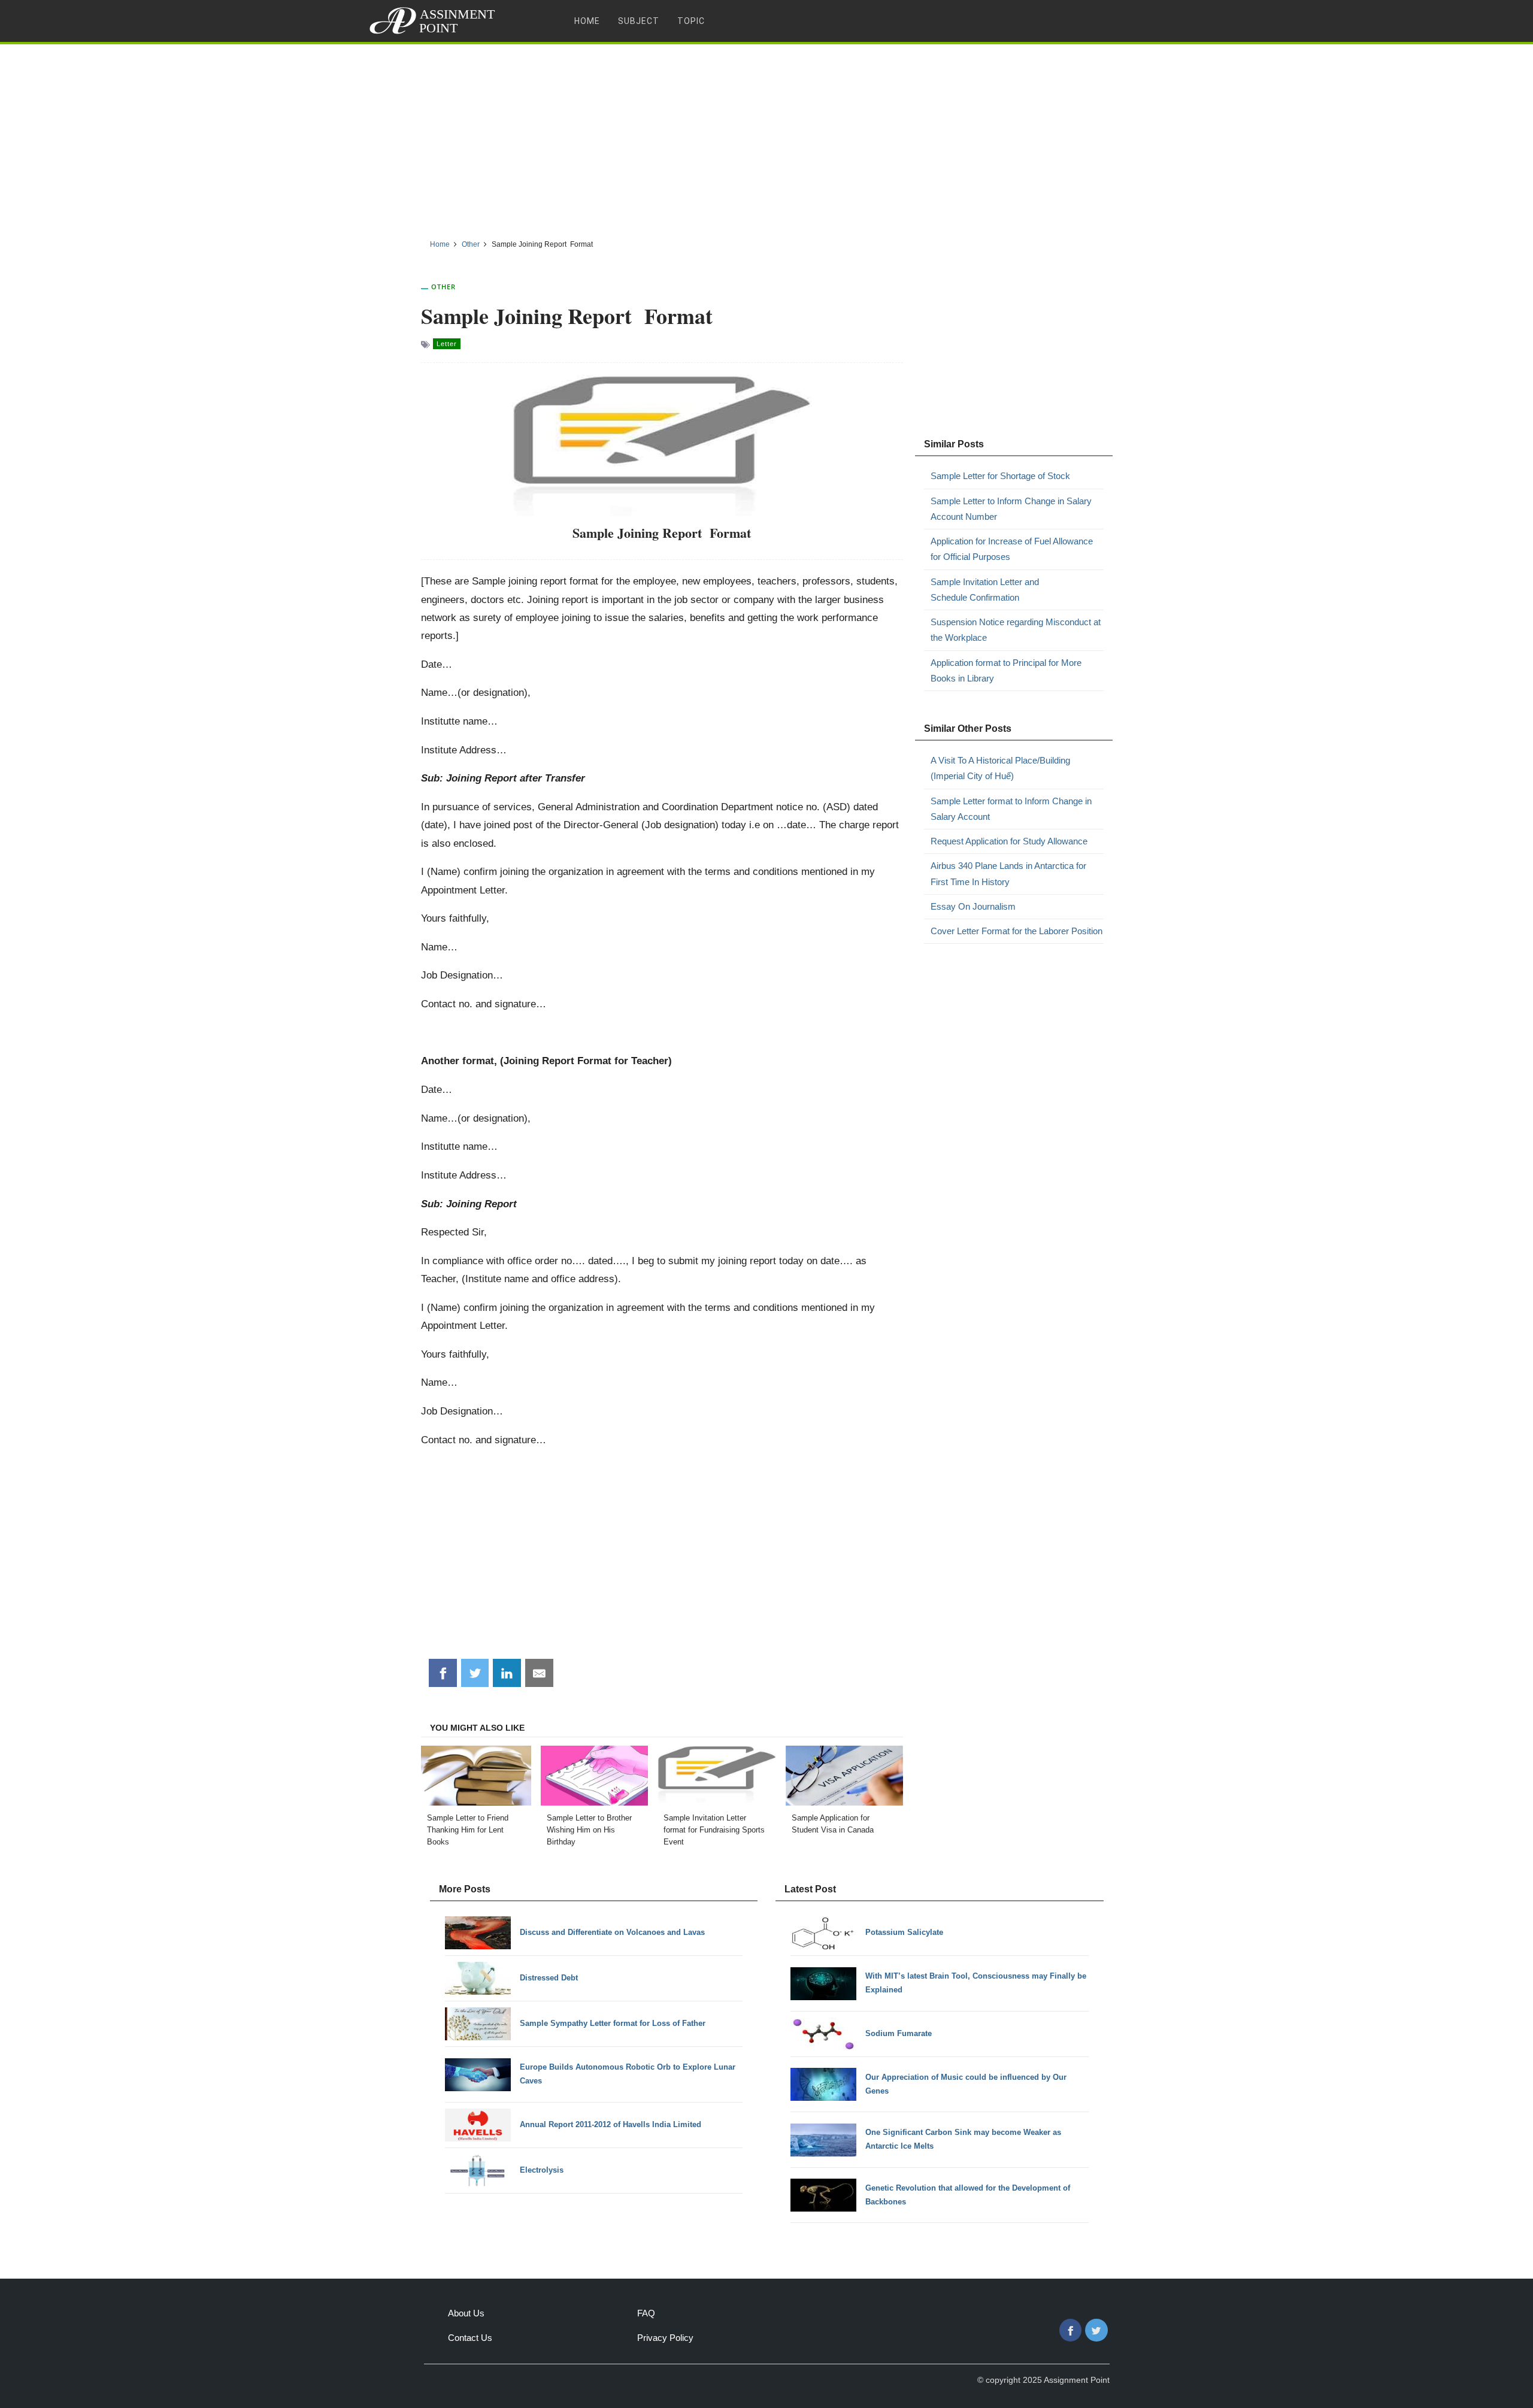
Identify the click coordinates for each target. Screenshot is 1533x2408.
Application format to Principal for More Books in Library (1006, 670)
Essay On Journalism (973, 906)
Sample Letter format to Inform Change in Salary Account (1011, 809)
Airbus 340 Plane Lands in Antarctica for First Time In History (1008, 873)
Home (587, 21)
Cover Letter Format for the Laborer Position (1017, 931)
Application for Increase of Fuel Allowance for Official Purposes (1012, 549)
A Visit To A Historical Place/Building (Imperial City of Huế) (1000, 768)
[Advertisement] (766, 137)
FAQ (646, 2313)
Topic (691, 21)
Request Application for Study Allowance (1009, 841)
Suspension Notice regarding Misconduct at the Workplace (1016, 630)
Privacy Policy (665, 2338)
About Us (466, 2313)
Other (443, 287)
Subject (639, 21)
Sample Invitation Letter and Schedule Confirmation (985, 590)
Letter (447, 344)
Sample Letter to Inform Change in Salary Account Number (1011, 509)
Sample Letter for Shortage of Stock (1000, 476)
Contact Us (470, 2338)
